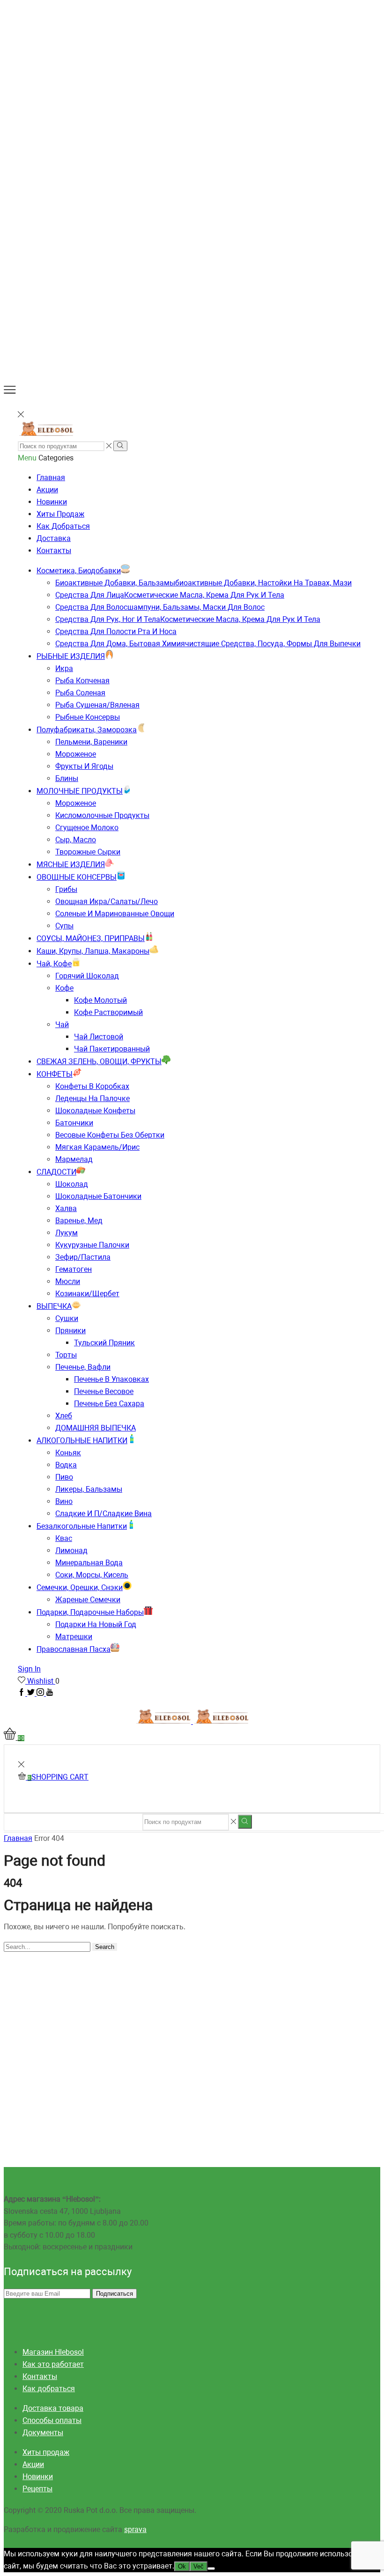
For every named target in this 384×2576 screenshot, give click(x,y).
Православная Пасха (74, 1649)
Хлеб (64, 1416)
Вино (64, 1501)
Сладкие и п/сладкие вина (103, 1514)
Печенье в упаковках (111, 1379)
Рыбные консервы (88, 717)
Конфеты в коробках (92, 1086)
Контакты (54, 551)
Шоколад (72, 1184)
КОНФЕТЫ (55, 1074)
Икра (64, 668)
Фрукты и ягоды (84, 766)
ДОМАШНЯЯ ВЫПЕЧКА (96, 1428)
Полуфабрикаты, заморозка (87, 730)
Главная (51, 478)
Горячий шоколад (87, 976)
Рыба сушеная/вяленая (97, 705)
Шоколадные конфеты (95, 1111)
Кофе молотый (100, 1000)
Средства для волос (160, 607)
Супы (64, 926)
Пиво (64, 1477)
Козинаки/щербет (87, 1294)
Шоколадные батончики (98, 1196)
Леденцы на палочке (92, 1098)
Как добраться (63, 526)
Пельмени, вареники (91, 742)
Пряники (70, 1331)
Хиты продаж (60, 514)
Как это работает (53, 2364)
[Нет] (211, 2569)
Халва (66, 1208)
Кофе (64, 988)
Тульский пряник (104, 1343)
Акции (47, 490)
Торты (66, 1355)
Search (105, 1947)
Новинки (52, 502)
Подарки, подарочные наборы (90, 1612)
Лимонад (71, 1551)
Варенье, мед (79, 1221)
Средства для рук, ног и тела (188, 619)
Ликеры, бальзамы (89, 1489)
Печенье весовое (104, 1391)
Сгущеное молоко (87, 828)
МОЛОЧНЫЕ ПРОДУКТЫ (80, 791)
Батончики (74, 1123)
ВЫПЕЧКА (54, 1306)
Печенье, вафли (83, 1367)
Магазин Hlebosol (53, 2352)
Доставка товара (53, 2408)
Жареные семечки (88, 1600)
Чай (62, 1025)
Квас (64, 1538)
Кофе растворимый (108, 1012)
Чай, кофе (54, 964)
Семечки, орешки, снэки (80, 1587)
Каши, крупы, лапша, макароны (93, 951)
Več (199, 2566)
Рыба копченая (82, 681)
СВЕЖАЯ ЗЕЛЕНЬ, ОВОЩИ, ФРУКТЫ (99, 1062)
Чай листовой (99, 1037)
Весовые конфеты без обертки (110, 1135)
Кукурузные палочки (92, 1245)
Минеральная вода (89, 1563)
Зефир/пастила (83, 1257)
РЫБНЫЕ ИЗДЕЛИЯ (71, 656)
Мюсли (68, 1281)
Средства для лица (170, 595)
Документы (43, 2433)
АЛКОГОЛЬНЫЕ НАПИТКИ (82, 1441)
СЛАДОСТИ (56, 1172)
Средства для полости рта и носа (116, 631)
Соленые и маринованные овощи (115, 914)
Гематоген (74, 1269)
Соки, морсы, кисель (92, 1575)
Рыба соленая (80, 693)
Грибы (66, 889)
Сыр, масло (76, 840)
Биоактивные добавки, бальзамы (203, 583)
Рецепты (37, 2489)
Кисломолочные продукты (102, 815)
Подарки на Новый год (96, 1624)
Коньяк (68, 1453)
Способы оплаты (52, 2420)
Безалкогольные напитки (82, 1526)
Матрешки (74, 1637)
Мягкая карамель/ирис (97, 1147)
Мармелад (74, 1159)
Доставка (54, 538)
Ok (182, 2566)
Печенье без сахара (109, 1404)
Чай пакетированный (112, 1049)
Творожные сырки (88, 852)
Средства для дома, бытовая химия (208, 644)
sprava (135, 2529)
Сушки (67, 1318)
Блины (67, 778)
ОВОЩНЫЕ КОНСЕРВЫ (77, 877)
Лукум (66, 1233)
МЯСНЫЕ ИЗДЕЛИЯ (71, 865)
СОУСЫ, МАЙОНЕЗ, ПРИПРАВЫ (91, 938)
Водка (66, 1465)
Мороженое (76, 754)
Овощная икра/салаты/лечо (107, 901)
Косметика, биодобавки (79, 571)
